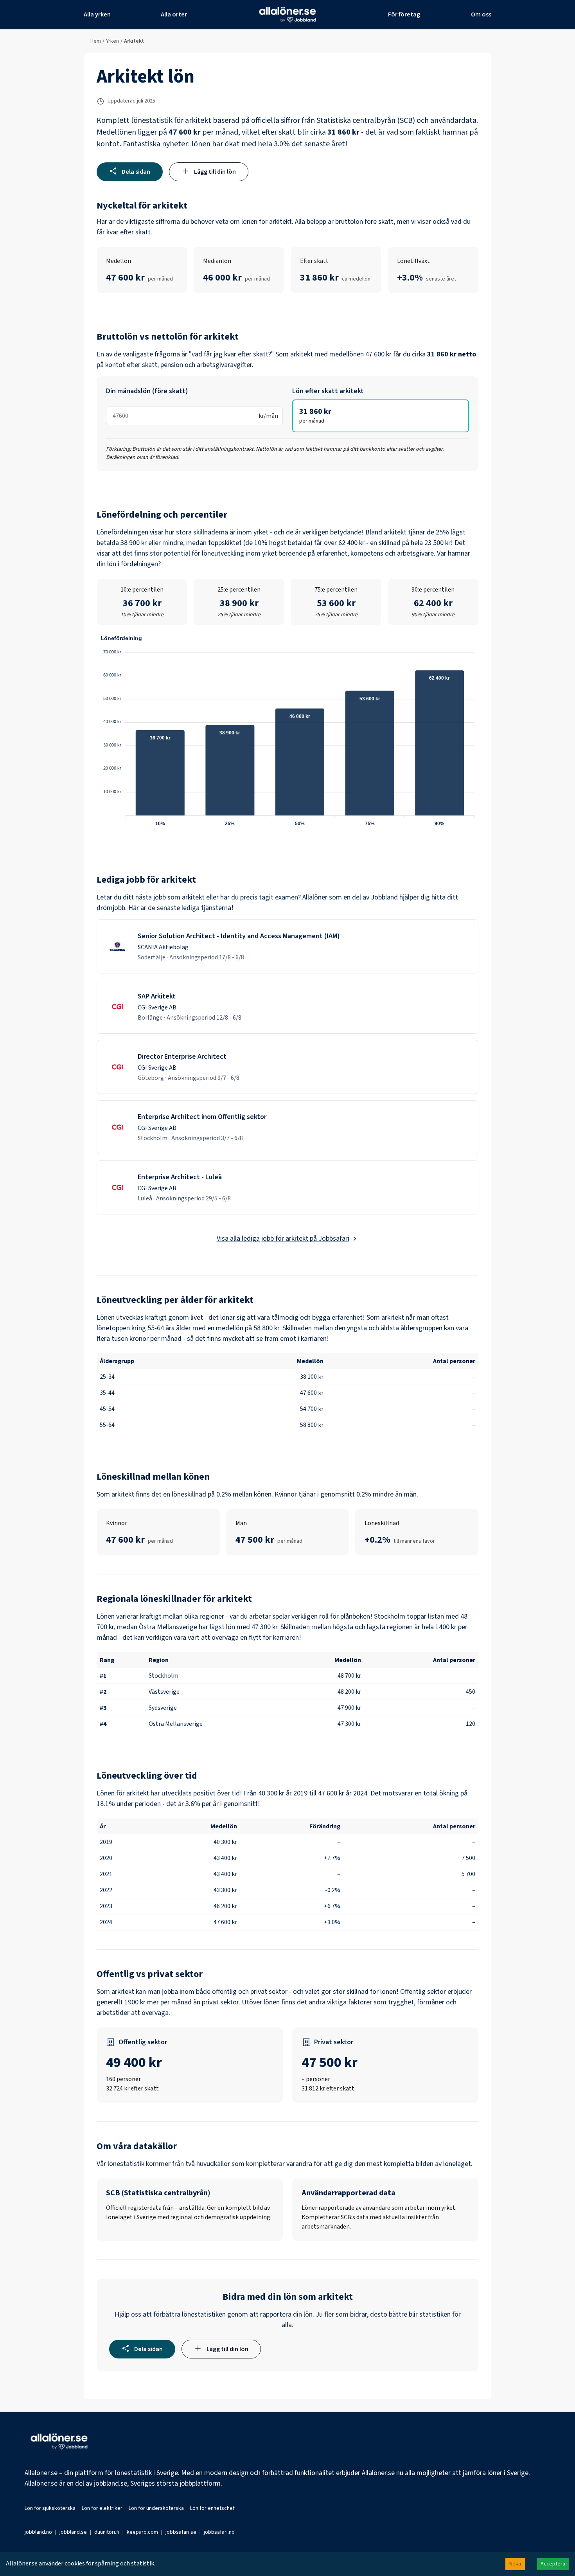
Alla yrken (97, 14)
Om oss (481, 14)
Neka (515, 2564)
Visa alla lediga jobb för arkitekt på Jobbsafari (283, 1239)
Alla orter (174, 14)
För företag (404, 14)
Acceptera (553, 2564)
